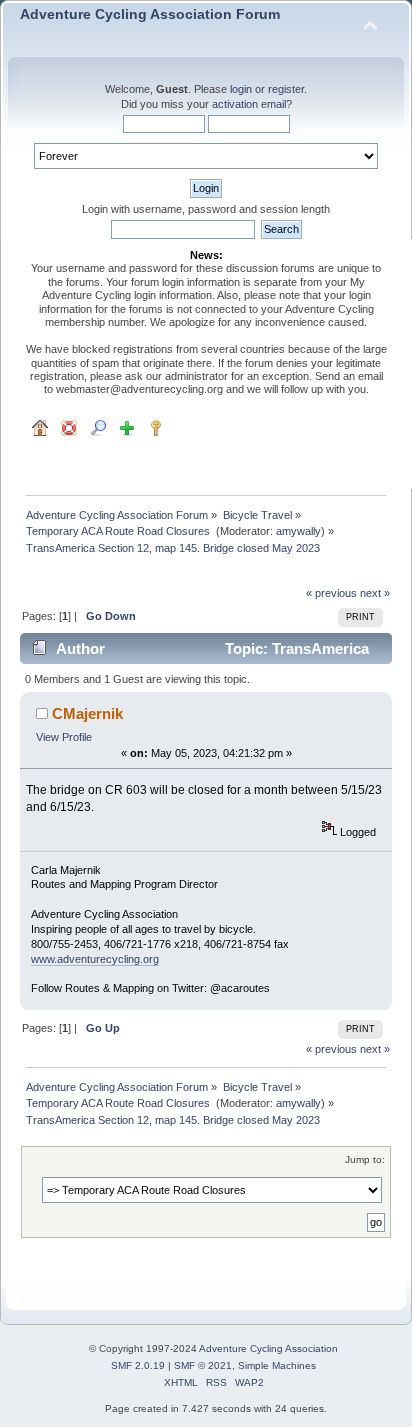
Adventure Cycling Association (268, 1348)
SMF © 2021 (203, 1365)
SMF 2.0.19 (138, 1365)
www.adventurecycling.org (95, 959)
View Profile (64, 737)
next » (375, 593)
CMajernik (87, 713)
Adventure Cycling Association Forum (150, 14)
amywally (298, 531)
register (286, 89)
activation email (249, 104)
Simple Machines (277, 1365)
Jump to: (365, 1159)
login (241, 89)
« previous (331, 593)
